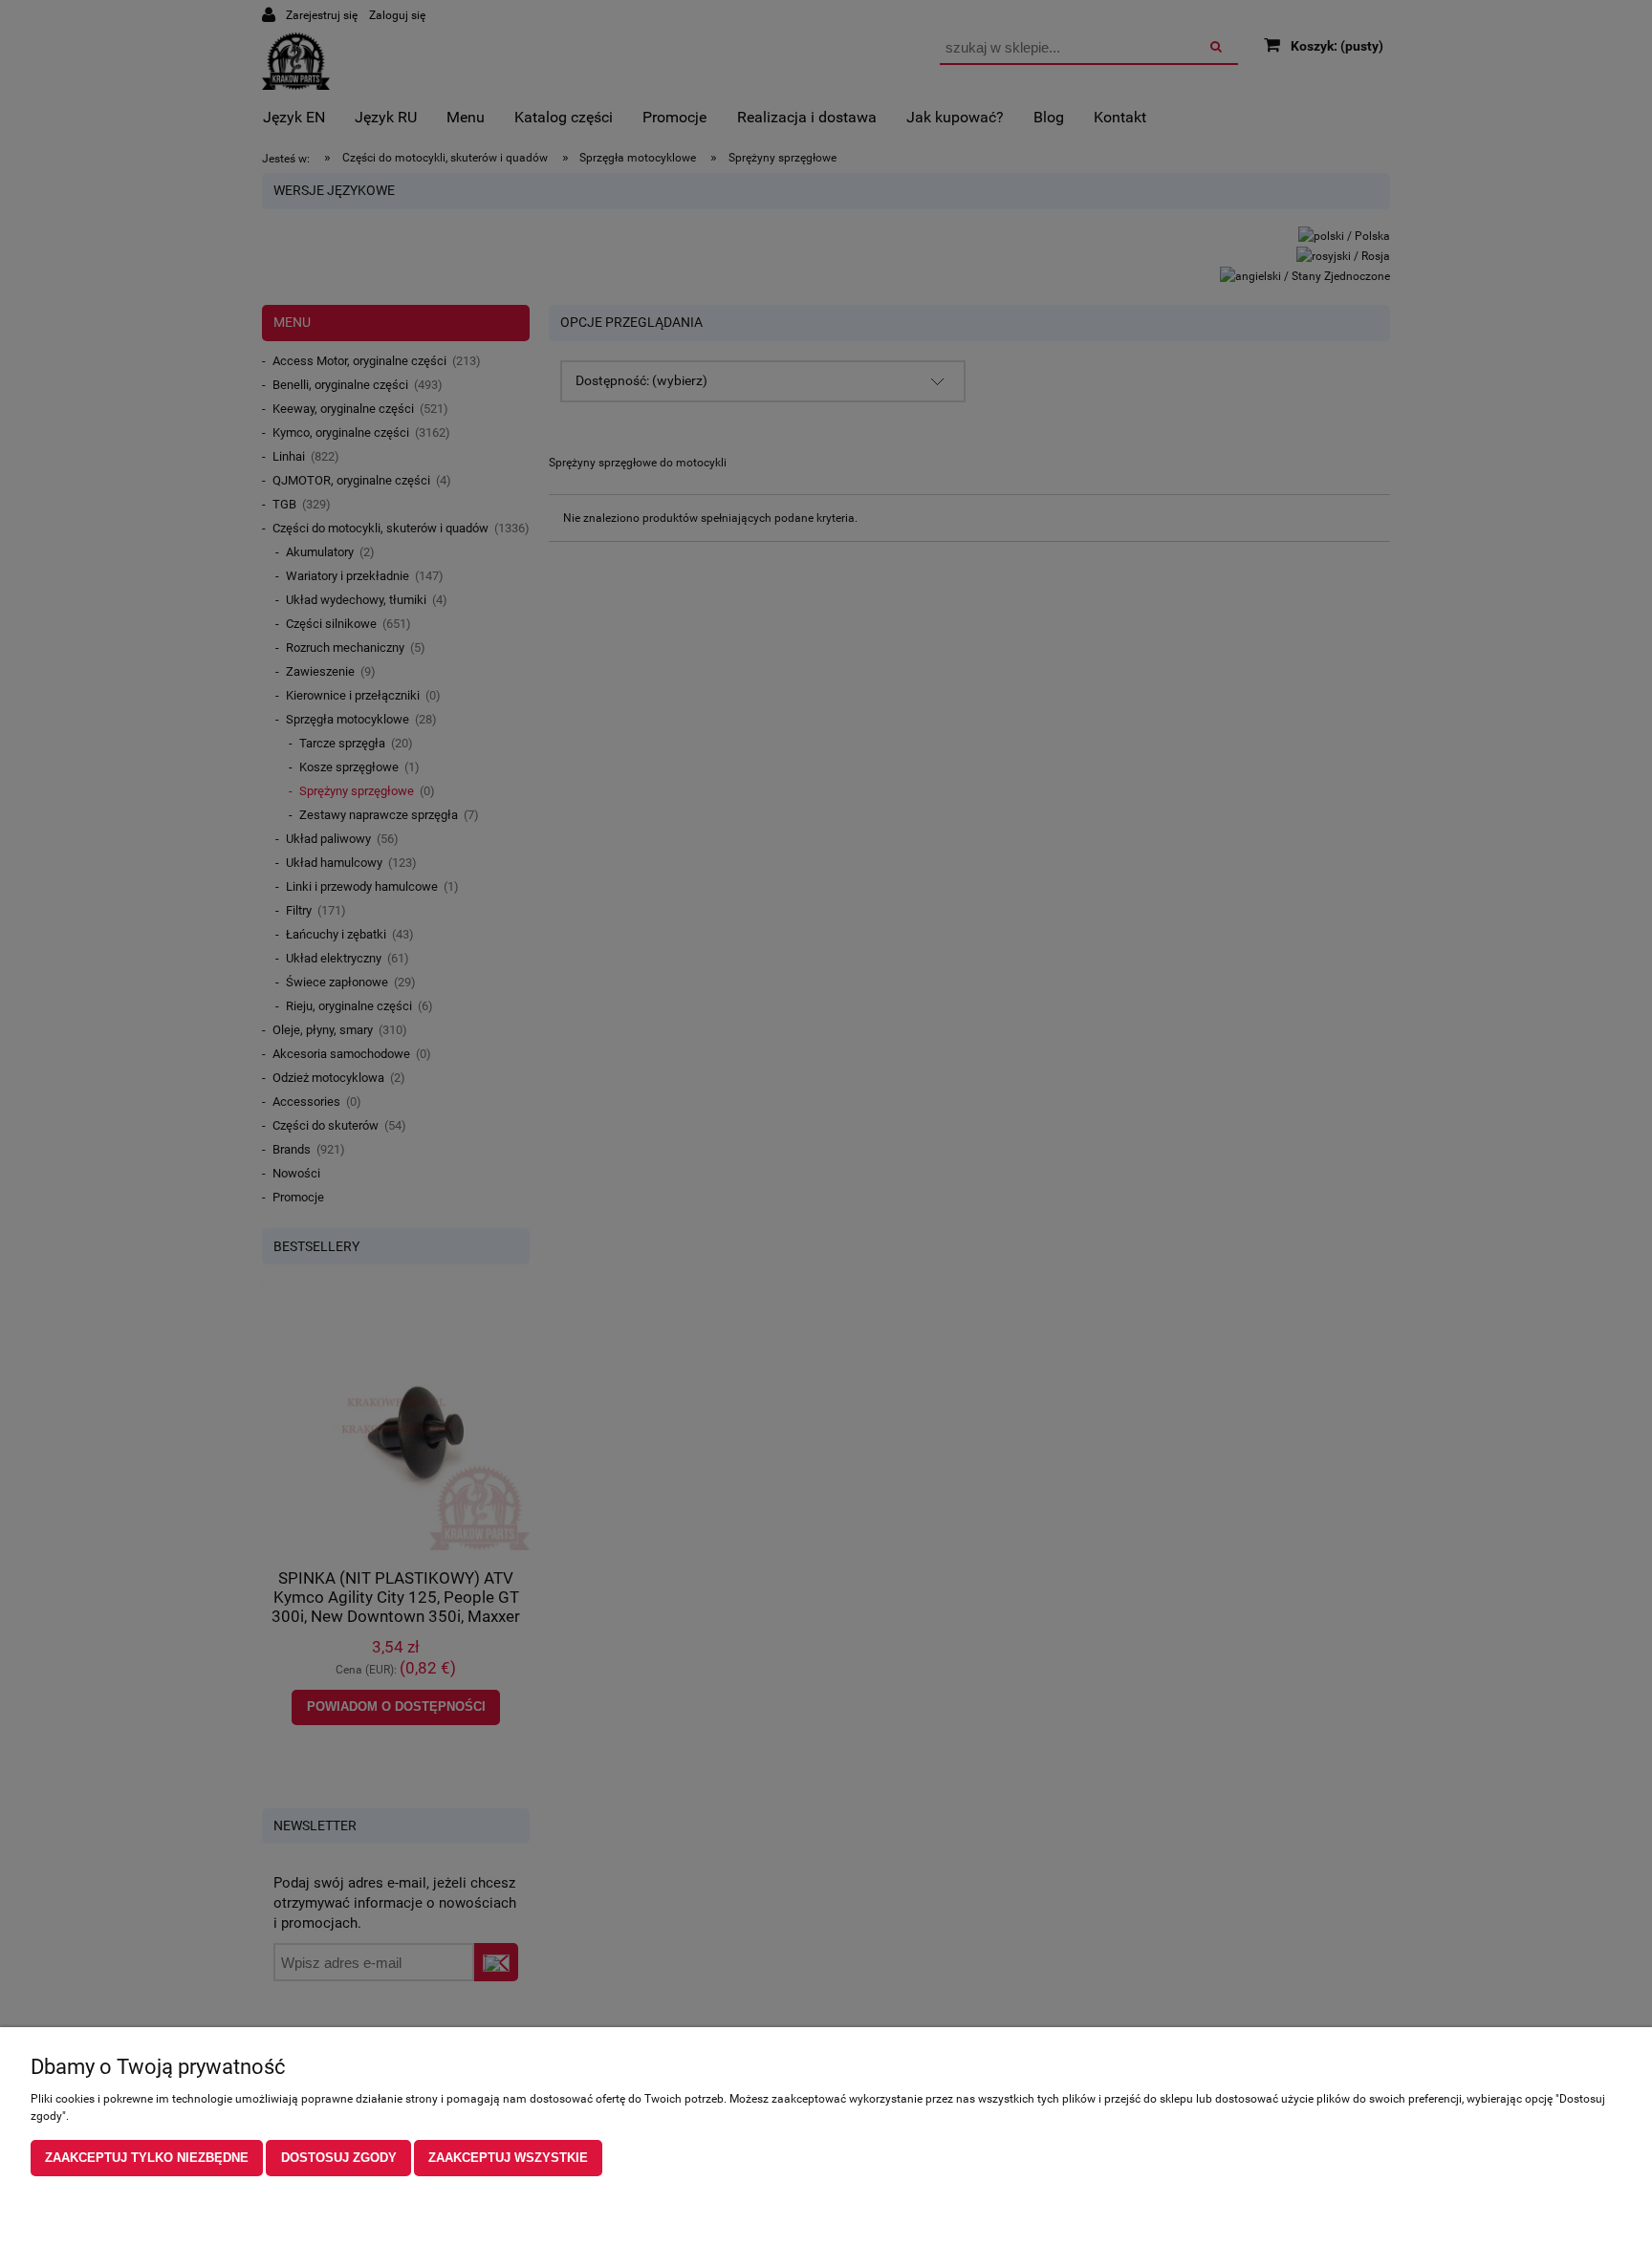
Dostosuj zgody (339, 2158)
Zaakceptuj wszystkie (508, 2158)
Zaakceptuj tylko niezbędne (147, 2158)
